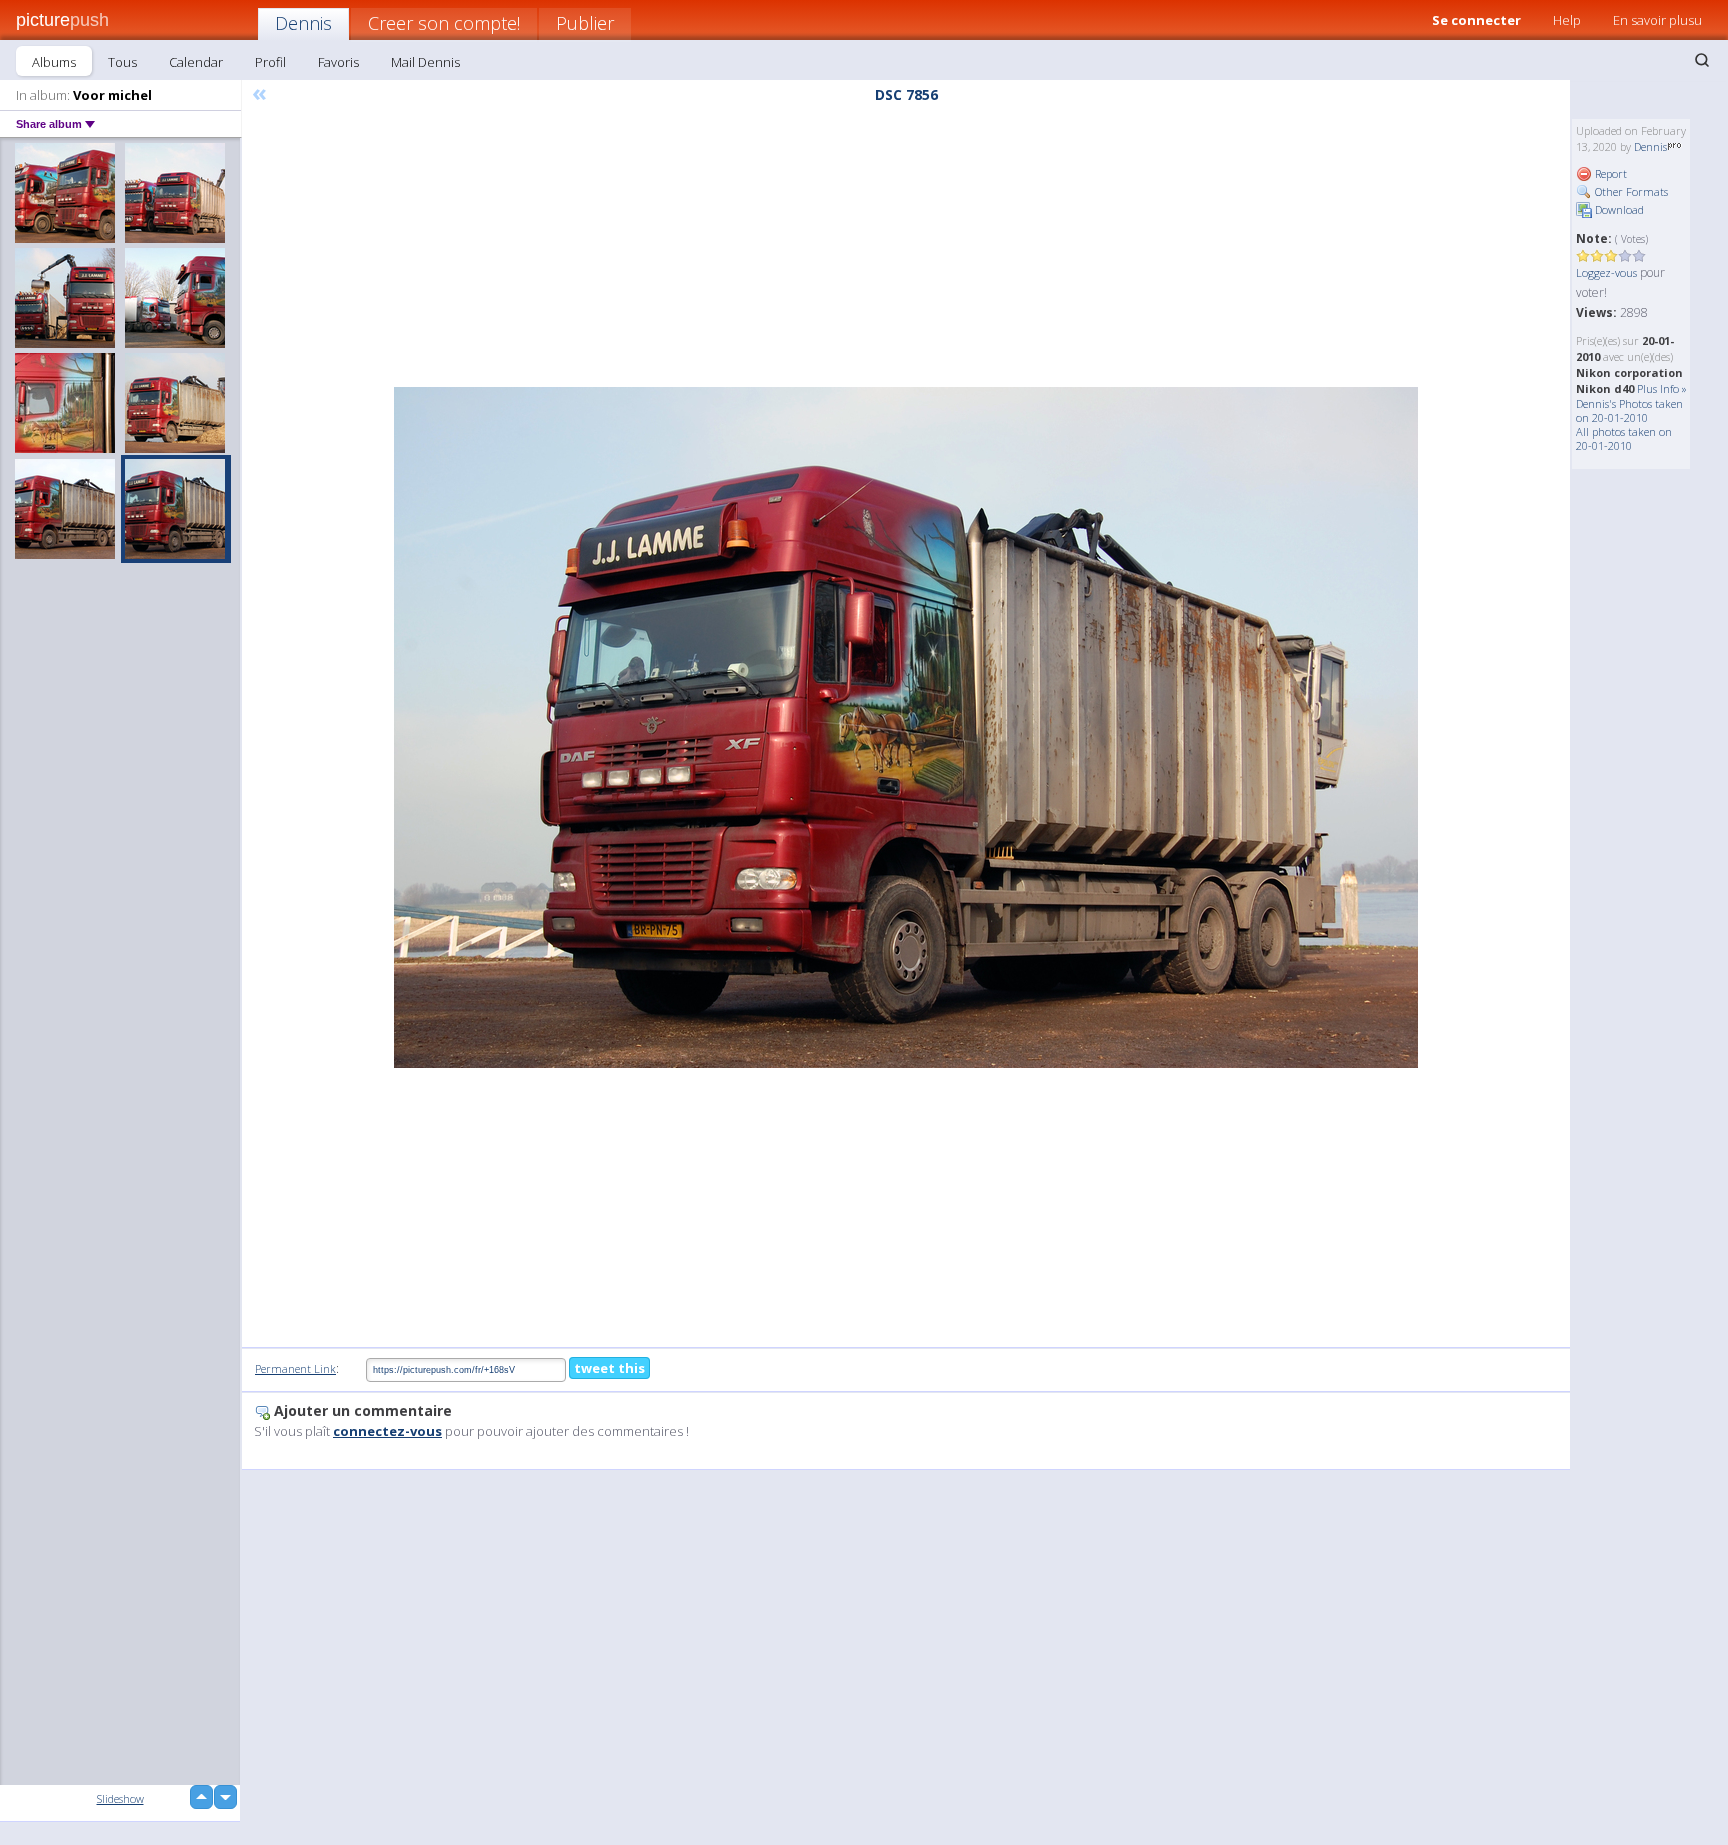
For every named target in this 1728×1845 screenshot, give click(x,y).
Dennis (303, 23)
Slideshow (120, 1798)
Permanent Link (295, 1368)
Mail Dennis (425, 62)
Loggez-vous (1606, 272)
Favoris (338, 62)
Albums (54, 62)
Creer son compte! (444, 23)
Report (1609, 173)
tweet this (609, 1368)
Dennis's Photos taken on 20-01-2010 (1629, 410)
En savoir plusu (1657, 20)
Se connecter (1476, 20)
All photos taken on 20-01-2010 (1624, 438)
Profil (270, 62)
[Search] (1702, 60)
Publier (585, 23)
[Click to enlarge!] (906, 727)
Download (1618, 209)
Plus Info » (1662, 388)
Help (1567, 20)
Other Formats (1630, 191)
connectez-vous (387, 1431)
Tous (122, 62)
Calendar (196, 62)
